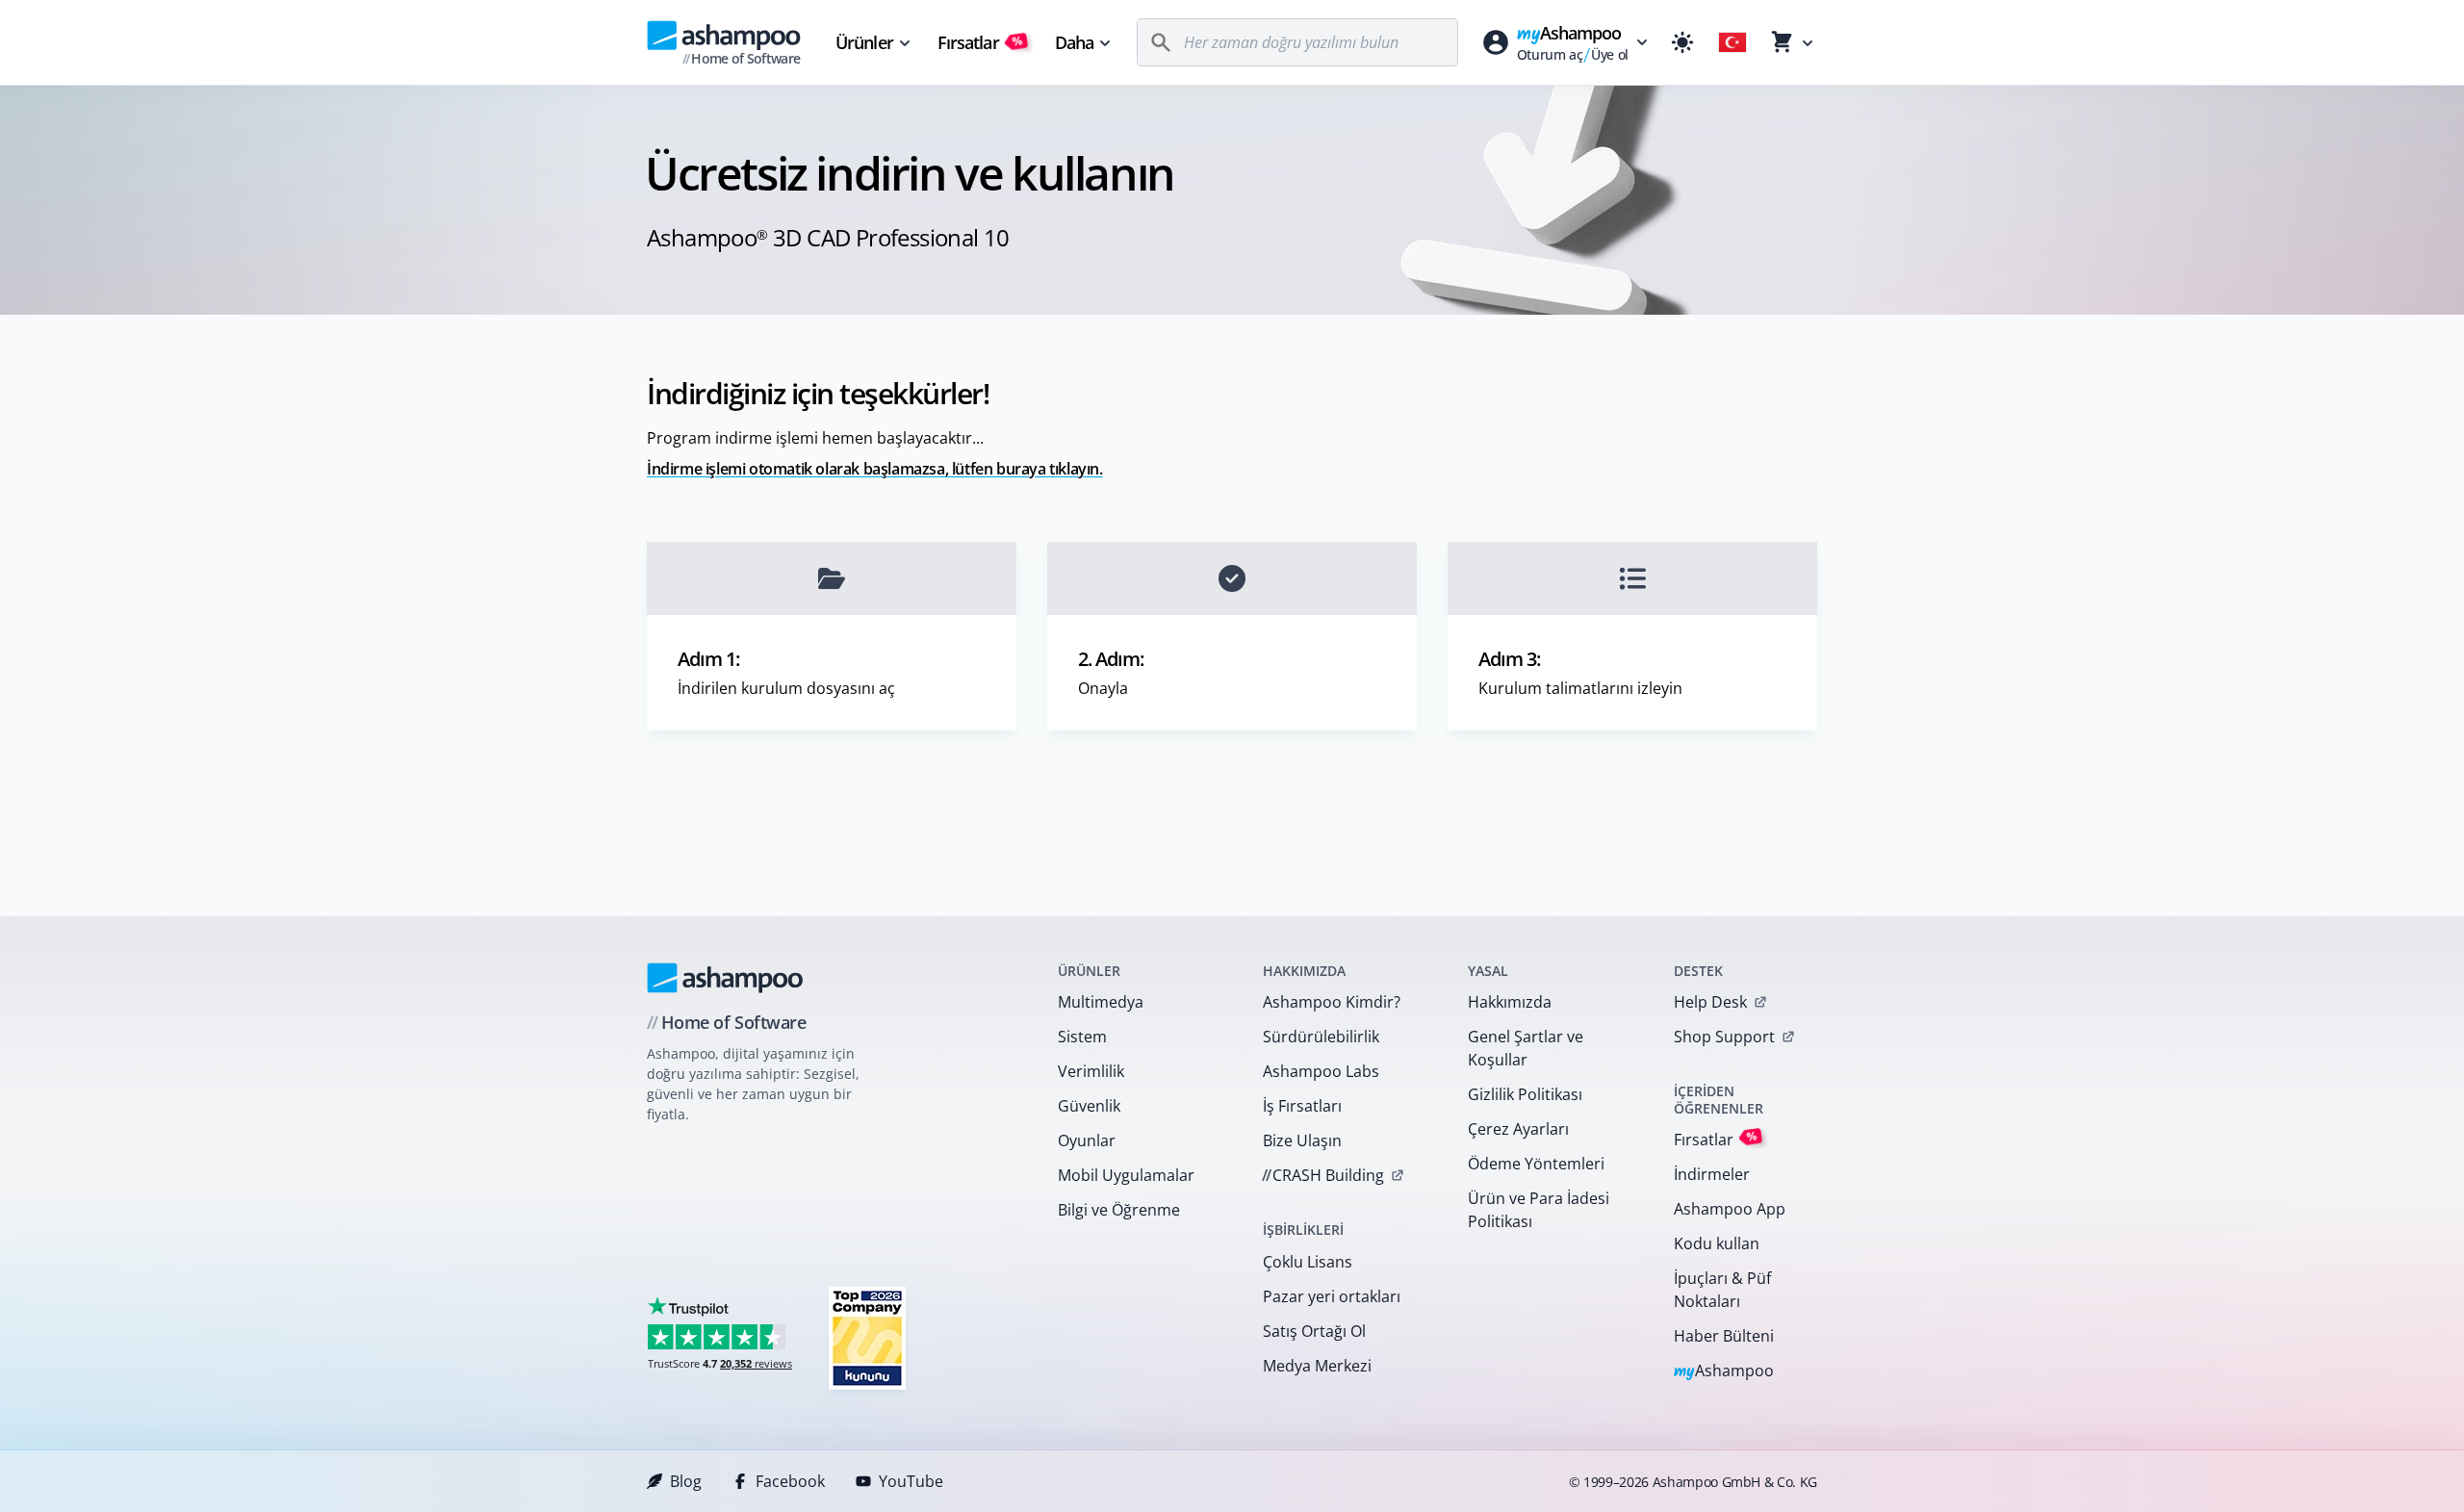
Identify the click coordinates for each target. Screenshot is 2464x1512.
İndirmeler (1712, 1174)
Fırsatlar (980, 42)
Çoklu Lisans (1308, 1262)
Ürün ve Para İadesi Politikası (1539, 1210)
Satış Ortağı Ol (1314, 1331)
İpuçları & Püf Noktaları (1722, 1290)
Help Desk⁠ (1710, 1002)
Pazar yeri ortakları (1332, 1296)
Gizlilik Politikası (1525, 1094)
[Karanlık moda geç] (1682, 42)
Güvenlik (1089, 1106)
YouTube (911, 1481)
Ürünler (864, 42)
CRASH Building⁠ (1323, 1175)
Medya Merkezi (1317, 1366)
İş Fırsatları (1302, 1106)
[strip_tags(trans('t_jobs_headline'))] (867, 1337)
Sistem (1082, 1037)
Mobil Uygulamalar (1126, 1175)
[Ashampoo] (725, 978)
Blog (686, 1481)
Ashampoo (1724, 1372)
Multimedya (1101, 1002)
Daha (1074, 42)
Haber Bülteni (1724, 1336)
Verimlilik (1091, 1071)
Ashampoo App (1730, 1209)
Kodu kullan (1717, 1243)
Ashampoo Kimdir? (1332, 1002)
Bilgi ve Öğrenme (1119, 1210)
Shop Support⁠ (1724, 1037)
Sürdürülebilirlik (1321, 1037)
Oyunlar (1087, 1140)
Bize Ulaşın (1302, 1140)
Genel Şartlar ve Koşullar (1526, 1048)
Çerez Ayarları (1518, 1129)
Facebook (790, 1481)
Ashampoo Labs (1321, 1071)
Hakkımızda (1510, 1002)
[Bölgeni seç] (1732, 42)
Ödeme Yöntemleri (1536, 1164)
